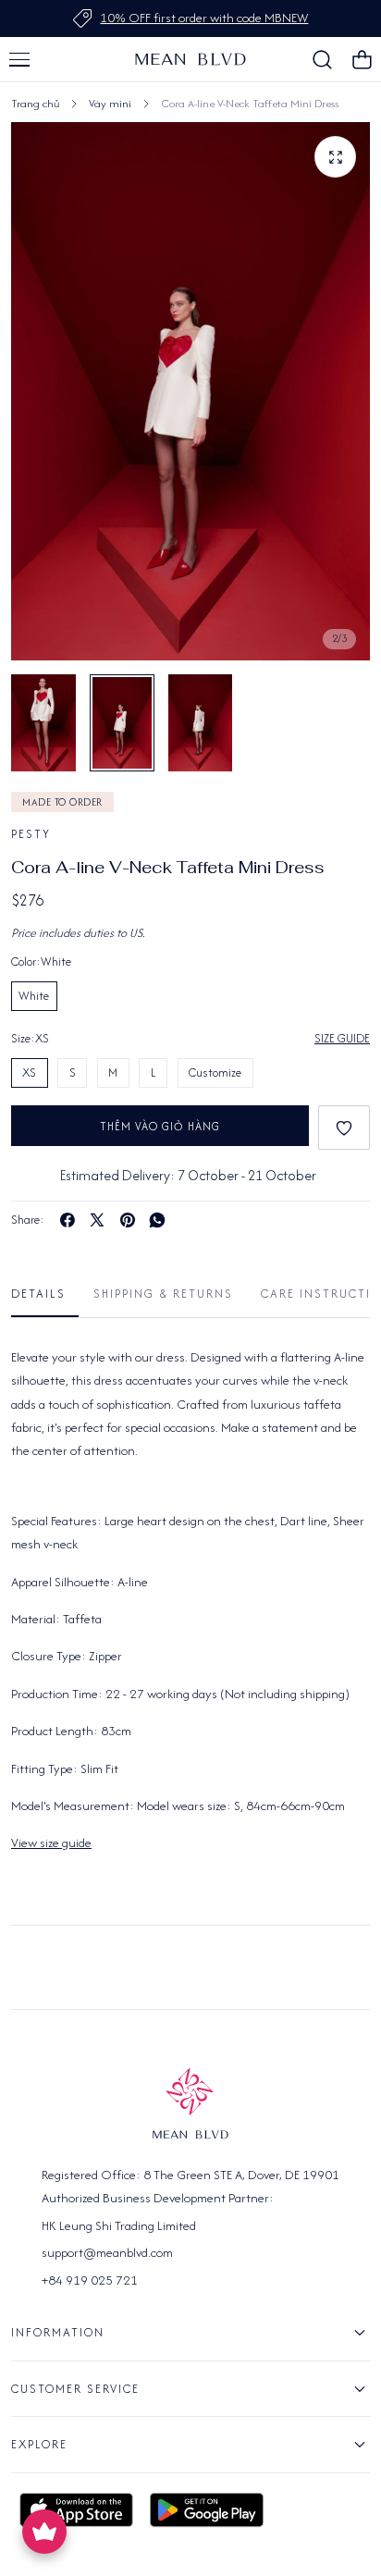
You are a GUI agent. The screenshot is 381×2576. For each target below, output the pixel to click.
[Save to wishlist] (344, 1128)
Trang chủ (35, 103)
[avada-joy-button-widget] (44, 2532)
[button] (19, 59)
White (34, 996)
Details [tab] (38, 1294)
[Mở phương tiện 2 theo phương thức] (335, 157)
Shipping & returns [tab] (163, 1294)
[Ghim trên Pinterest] (128, 1220)
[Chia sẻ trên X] (97, 1220)
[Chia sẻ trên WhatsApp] (157, 1220)
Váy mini (110, 103)
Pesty (31, 834)
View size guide (51, 1843)
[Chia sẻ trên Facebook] (68, 1220)
